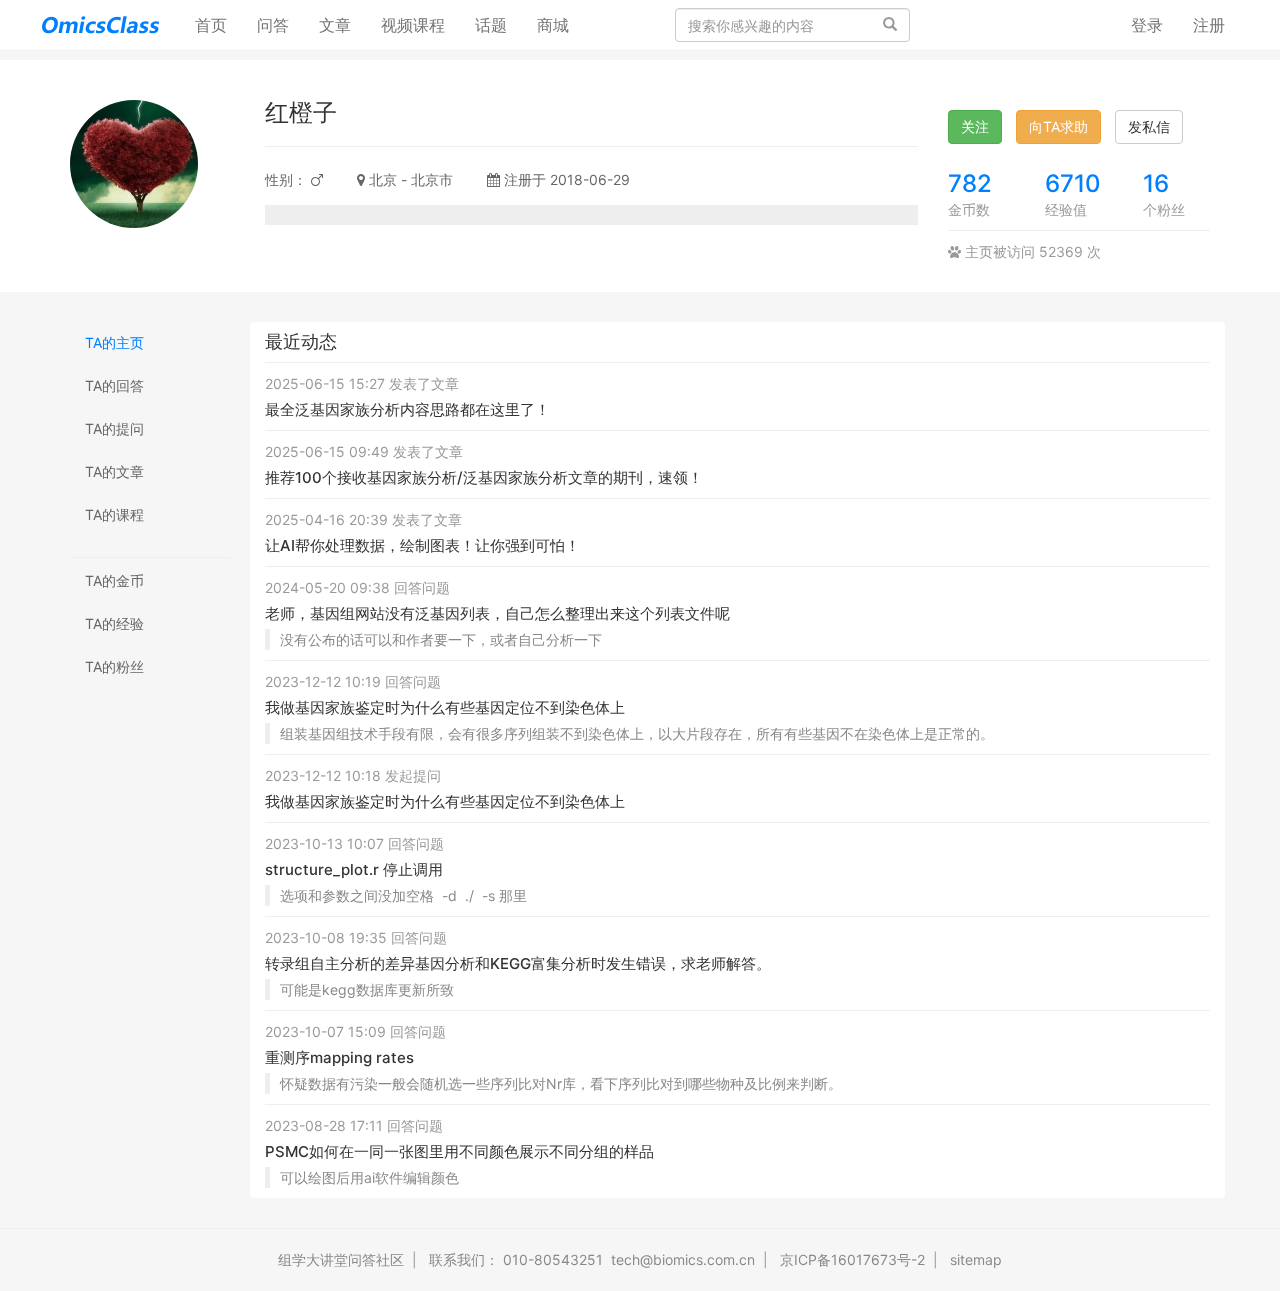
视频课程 (413, 25)
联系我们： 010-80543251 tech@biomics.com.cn (592, 1259)
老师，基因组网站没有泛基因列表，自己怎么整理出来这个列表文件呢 (497, 613)
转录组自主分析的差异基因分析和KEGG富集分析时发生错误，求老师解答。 (518, 963)
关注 (975, 126)
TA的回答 (114, 385)
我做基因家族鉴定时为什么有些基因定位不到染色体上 (445, 707)
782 (970, 183)
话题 (491, 25)
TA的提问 (114, 428)
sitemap (976, 1259)
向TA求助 (1058, 126)
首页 (218, 24)
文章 (335, 25)
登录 (1147, 25)
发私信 (1149, 126)
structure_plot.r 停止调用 (354, 869)
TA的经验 (114, 623)
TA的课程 (114, 514)
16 (1156, 183)
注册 (1209, 25)
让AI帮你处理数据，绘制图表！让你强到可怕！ (422, 545)
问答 (273, 25)
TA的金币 (114, 580)
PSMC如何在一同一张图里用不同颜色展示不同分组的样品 (459, 1151)
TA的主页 (114, 342)
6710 (1073, 183)
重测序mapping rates (339, 1057)
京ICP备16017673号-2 (852, 1259)
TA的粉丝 (114, 666)
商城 (553, 25)
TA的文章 (114, 471)
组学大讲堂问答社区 (341, 1259)
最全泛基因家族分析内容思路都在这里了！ (407, 409)
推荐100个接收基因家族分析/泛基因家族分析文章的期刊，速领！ (484, 477)
